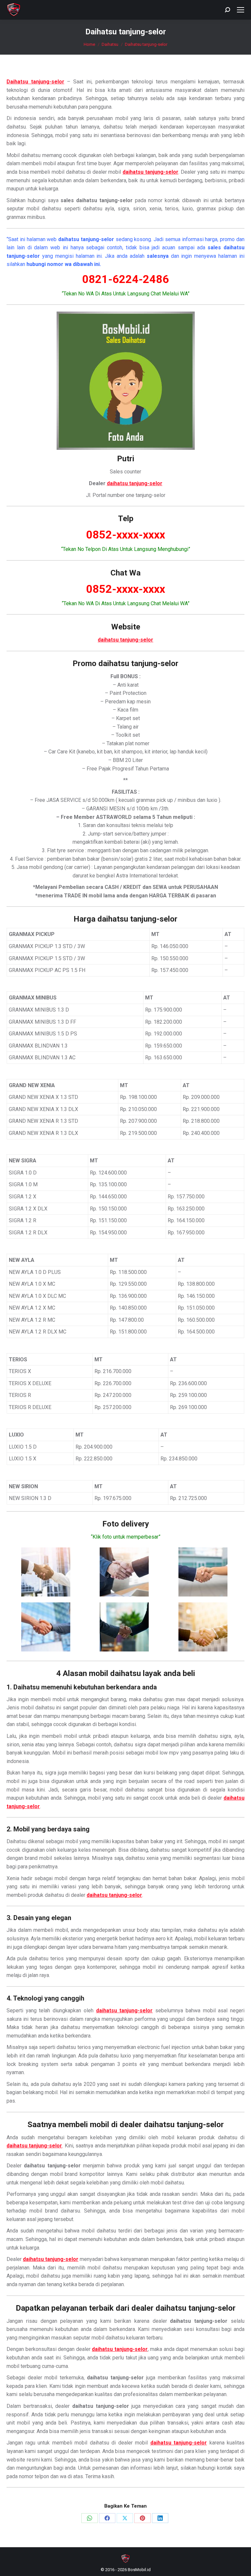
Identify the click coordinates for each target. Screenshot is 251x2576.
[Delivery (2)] (124, 1572)
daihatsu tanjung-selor (135, 483)
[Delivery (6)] (203, 1627)
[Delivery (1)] (46, 1572)
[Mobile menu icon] (241, 10)
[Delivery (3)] (203, 1572)
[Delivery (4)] (46, 1627)
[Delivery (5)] (124, 1627)
